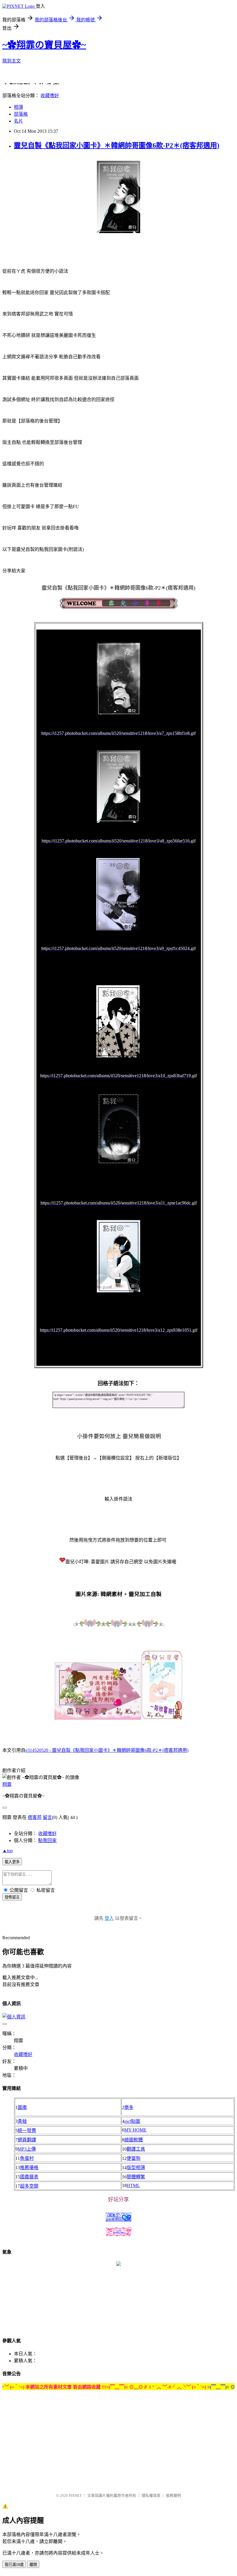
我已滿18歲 (14, 2565)
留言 (47, 1817)
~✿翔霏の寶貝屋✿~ (44, 45)
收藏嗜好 (50, 96)
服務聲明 (173, 2495)
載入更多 (12, 1862)
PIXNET (75, 2495)
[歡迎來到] (16, 16)
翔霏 (7, 1784)
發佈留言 (12, 1897)
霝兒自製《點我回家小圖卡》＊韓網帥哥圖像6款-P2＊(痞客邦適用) (117, 145)
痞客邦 (35, 1817)
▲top (8, 1851)
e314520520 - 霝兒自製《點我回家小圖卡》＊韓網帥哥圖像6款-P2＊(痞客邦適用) (107, 1750)
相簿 (18, 107)
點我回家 (47, 1840)
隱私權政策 (151, 2495)
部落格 (21, 114)
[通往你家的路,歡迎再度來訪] (118, 2264)
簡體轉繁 (136, 2177)
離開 (33, 2565)
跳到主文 (12, 61)
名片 (18, 121)
